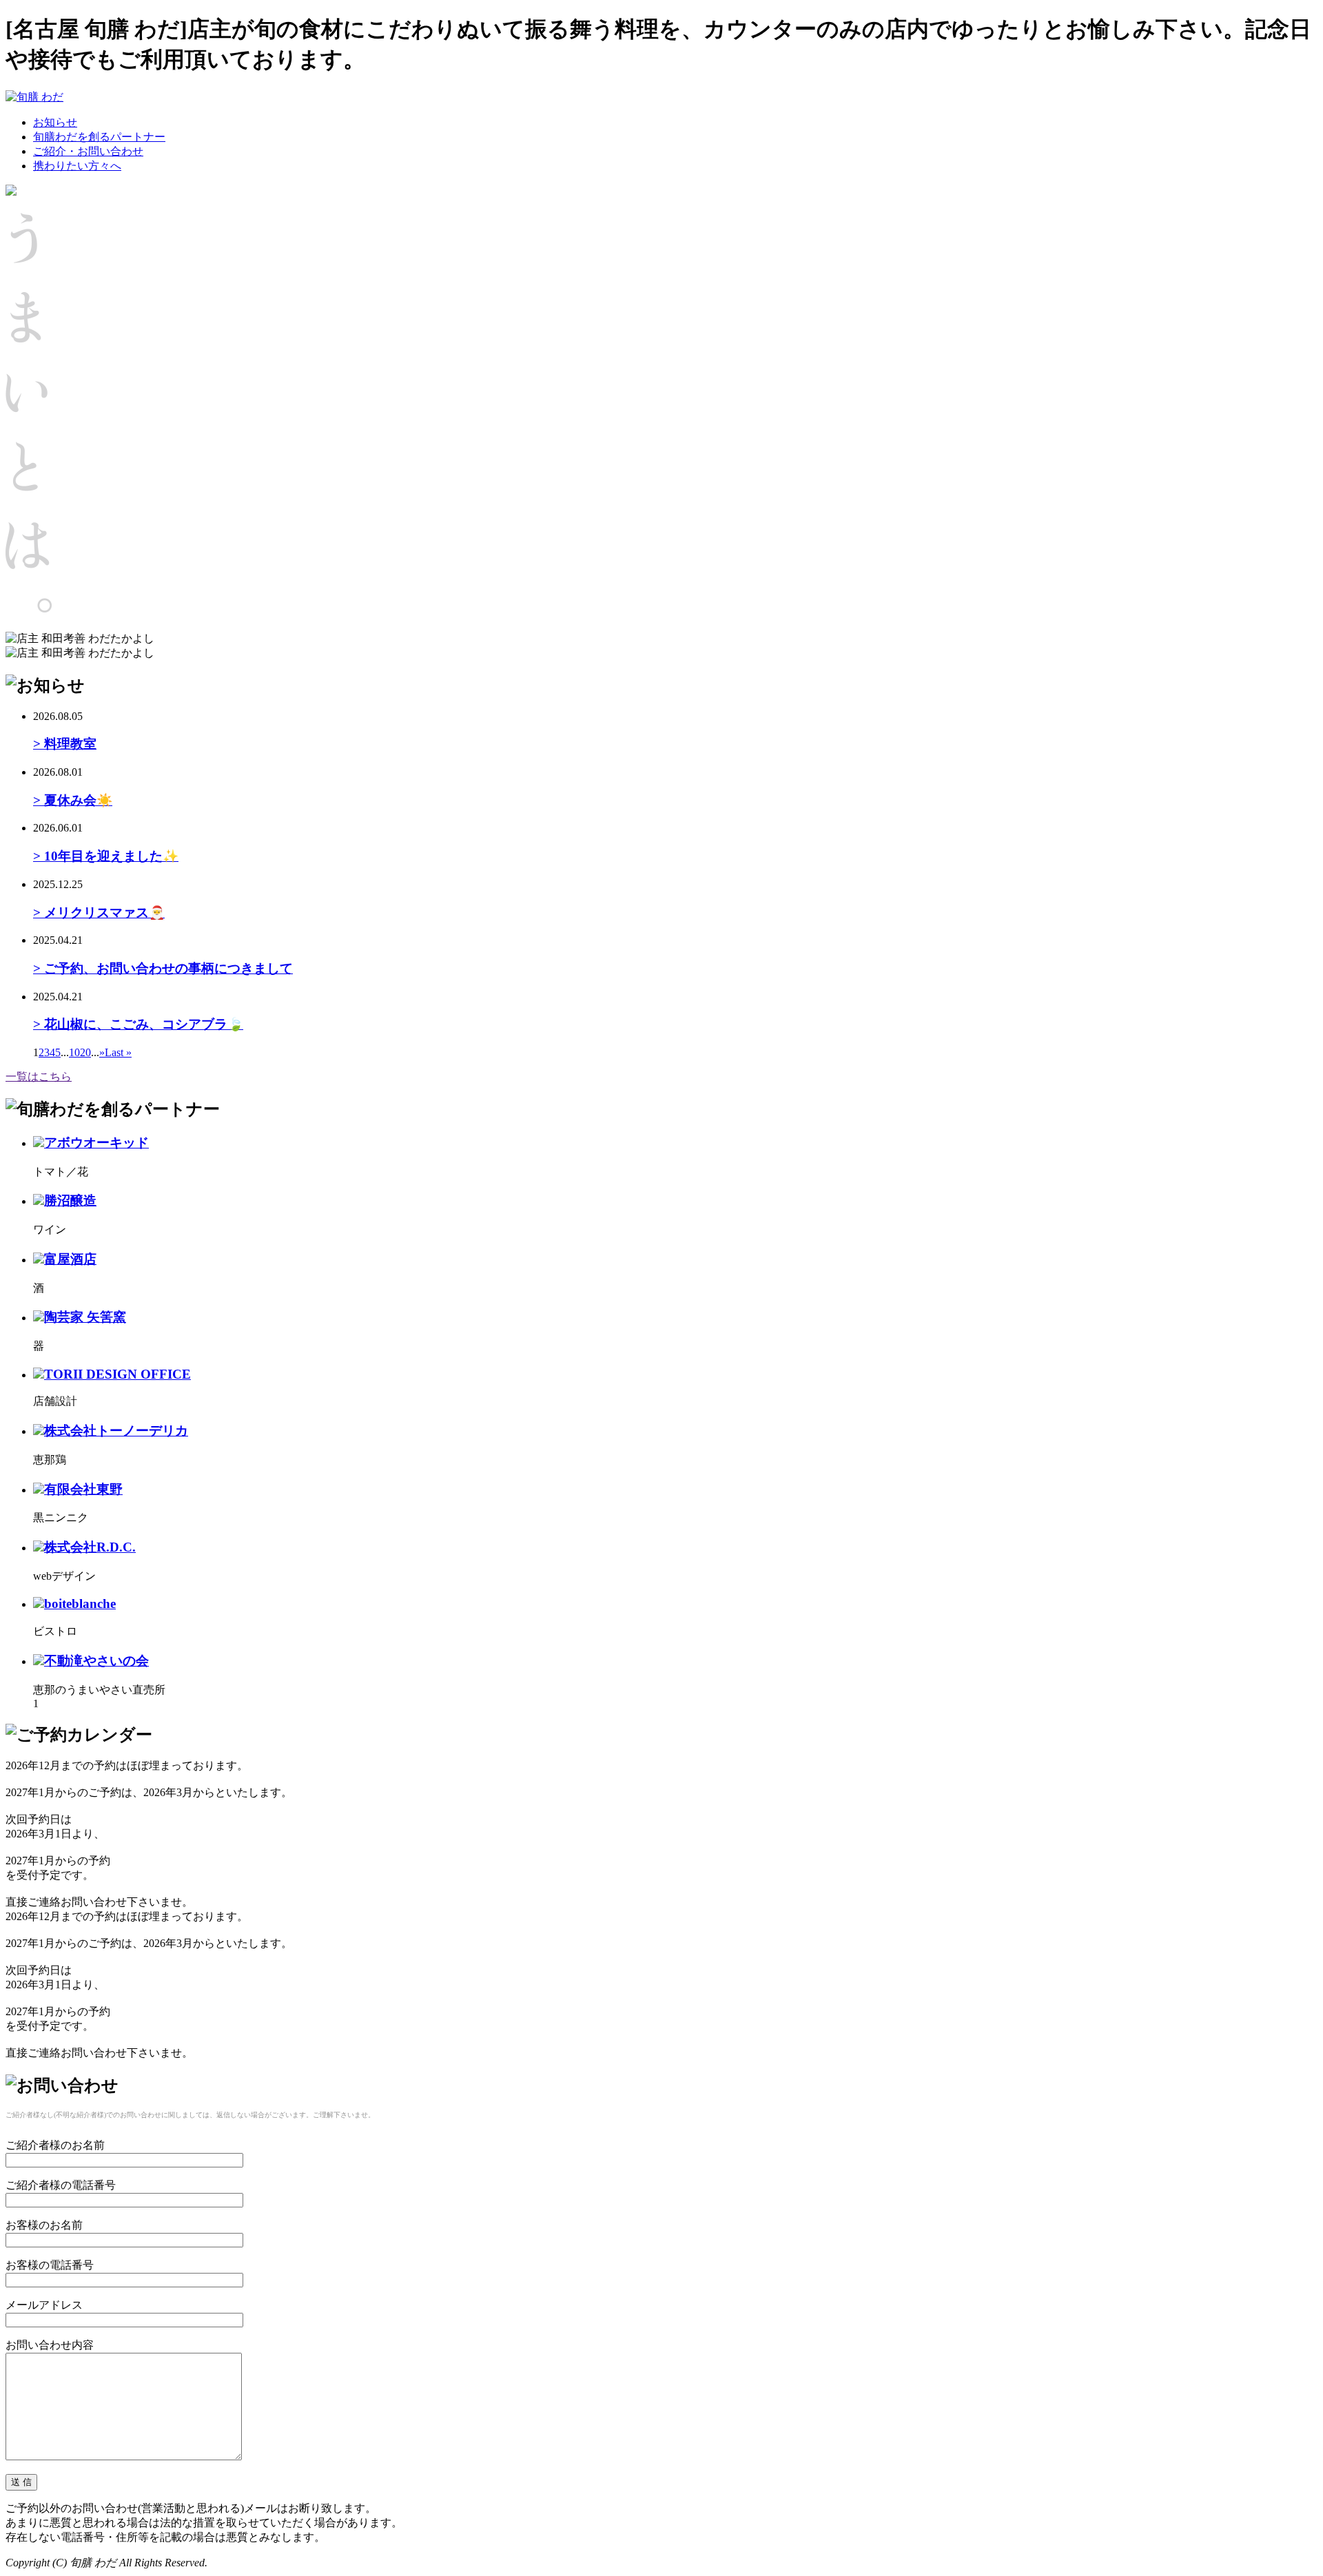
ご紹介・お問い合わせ (88, 151)
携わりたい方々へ (77, 166)
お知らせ (55, 122)
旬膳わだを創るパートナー (99, 137)
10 (74, 1052)
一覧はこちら (39, 1076)
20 (85, 1052)
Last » (118, 1052)
